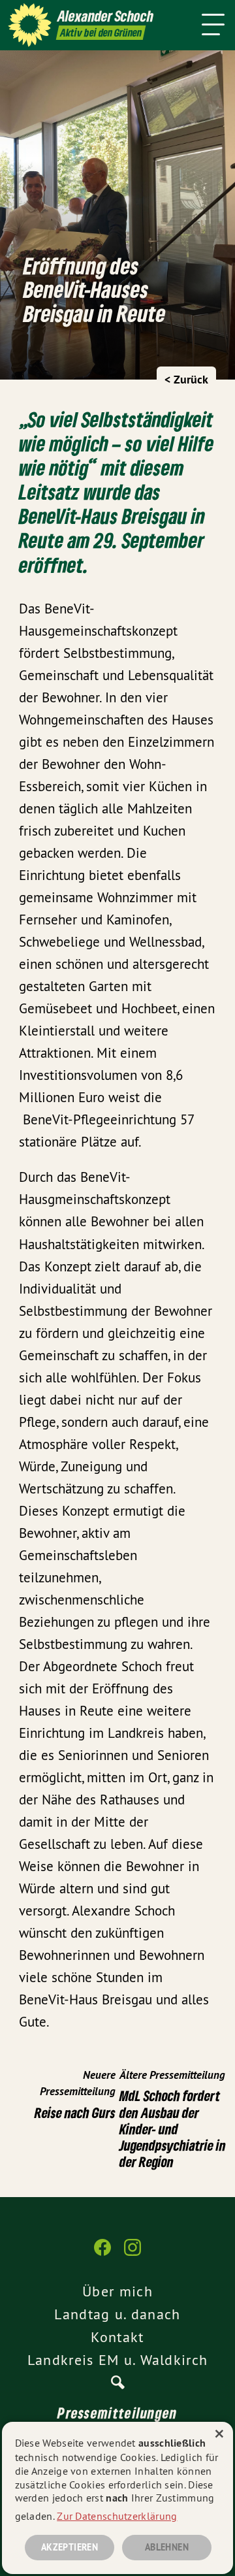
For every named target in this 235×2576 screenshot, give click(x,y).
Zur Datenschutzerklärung (117, 2516)
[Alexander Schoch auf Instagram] (133, 2254)
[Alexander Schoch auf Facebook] (102, 2254)
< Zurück (186, 379)
